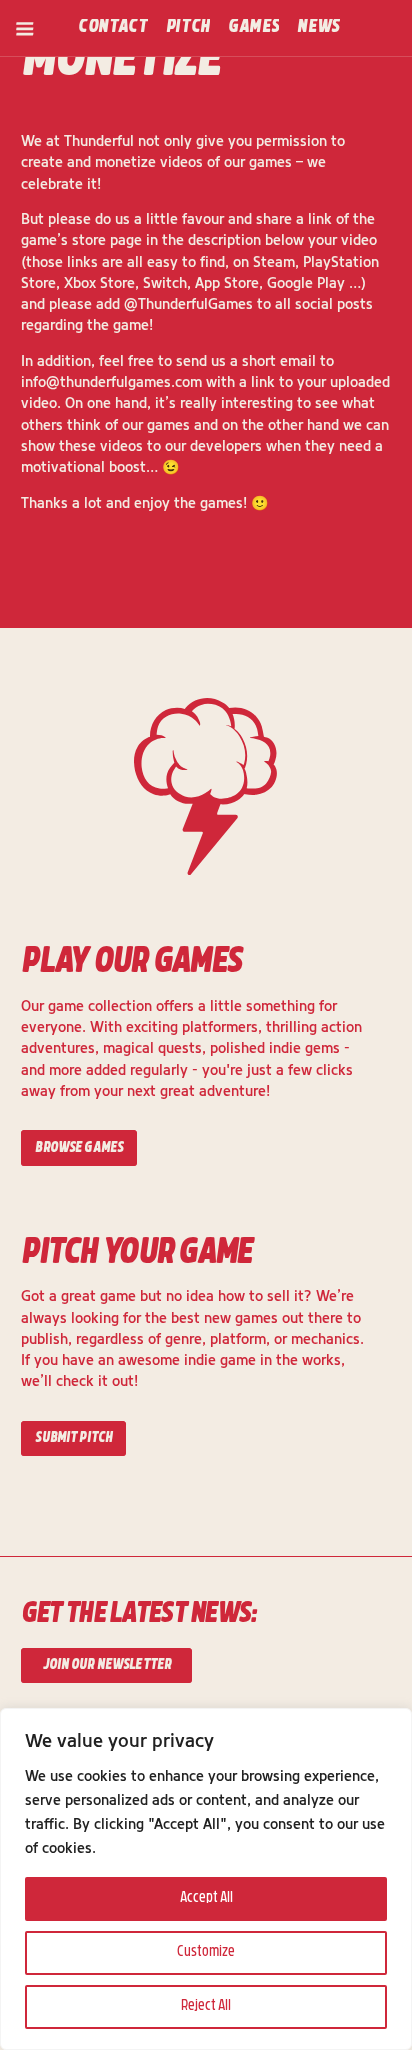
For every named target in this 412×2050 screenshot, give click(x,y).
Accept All (206, 1898)
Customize (206, 1952)
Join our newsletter (107, 1665)
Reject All (206, 2006)
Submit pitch (73, 1438)
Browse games (79, 1148)
